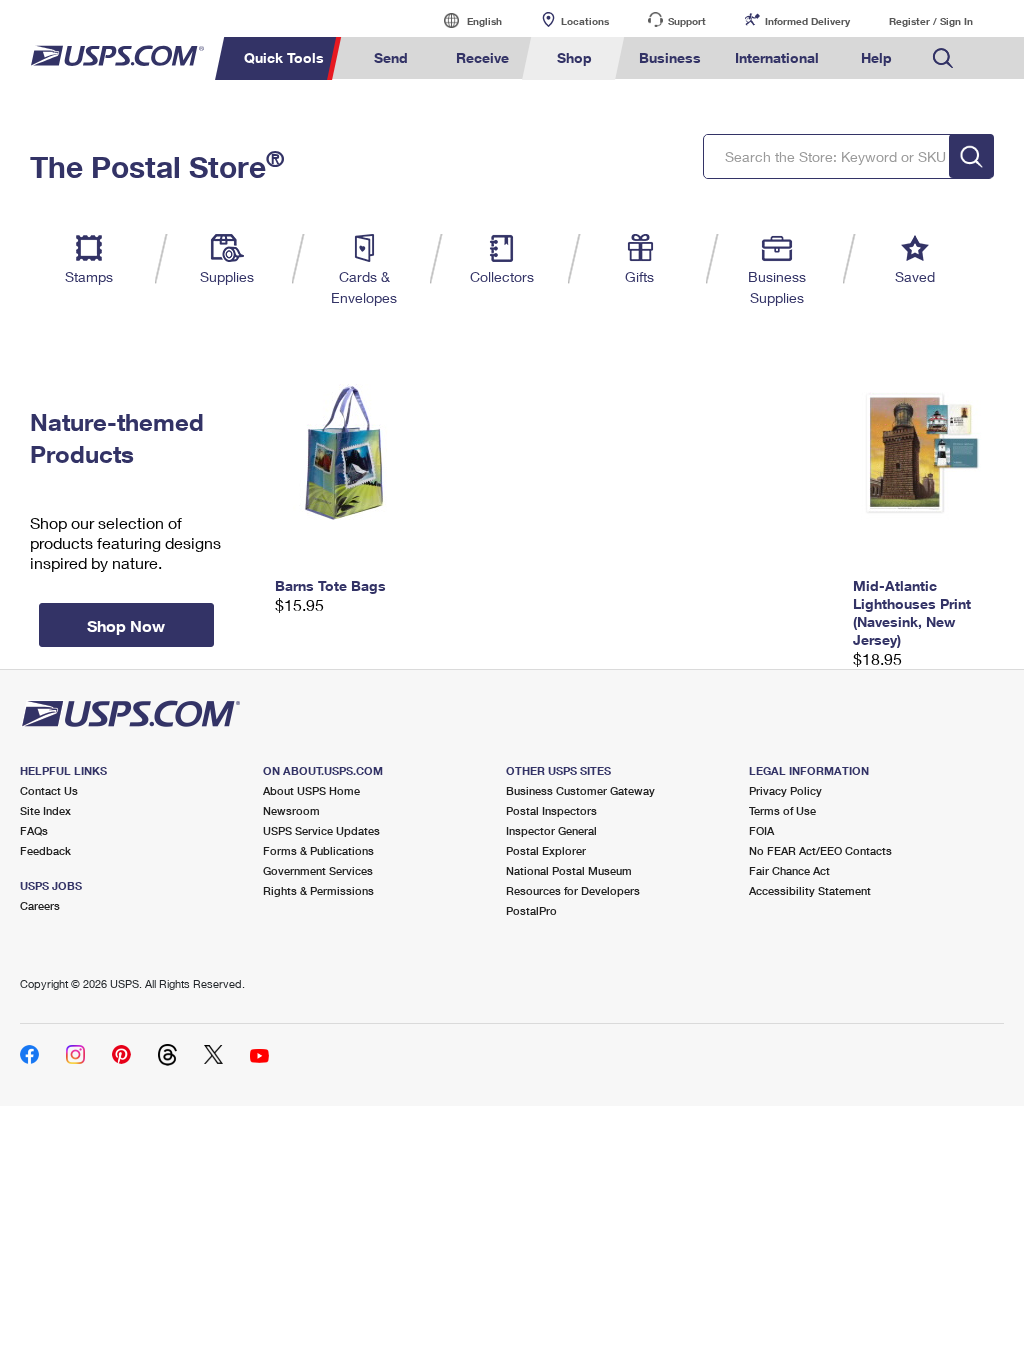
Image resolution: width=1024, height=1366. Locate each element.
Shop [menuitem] (574, 57)
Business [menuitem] (670, 57)
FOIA (761, 830)
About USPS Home (311, 790)
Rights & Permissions (318, 890)
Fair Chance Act (789, 870)
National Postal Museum (569, 870)
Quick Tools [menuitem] (284, 57)
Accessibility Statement (810, 890)
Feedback (45, 850)
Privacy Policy (785, 790)
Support (687, 21)
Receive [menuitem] (482, 57)
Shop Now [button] (126, 625)
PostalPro (531, 910)
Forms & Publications (318, 850)
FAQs (34, 830)
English (464, 20)
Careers (40, 905)
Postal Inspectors (551, 810)
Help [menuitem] (876, 57)
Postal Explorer (546, 850)
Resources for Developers (573, 890)
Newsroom (291, 810)
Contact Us (49, 790)
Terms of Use (782, 810)
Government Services (318, 870)
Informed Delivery (807, 21)
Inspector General (551, 830)
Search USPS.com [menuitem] (943, 58)
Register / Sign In (931, 21)
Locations (585, 21)
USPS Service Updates (321, 830)
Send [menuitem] (391, 57)
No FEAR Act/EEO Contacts (820, 850)
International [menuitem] (777, 57)
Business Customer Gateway (580, 790)
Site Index (45, 810)
